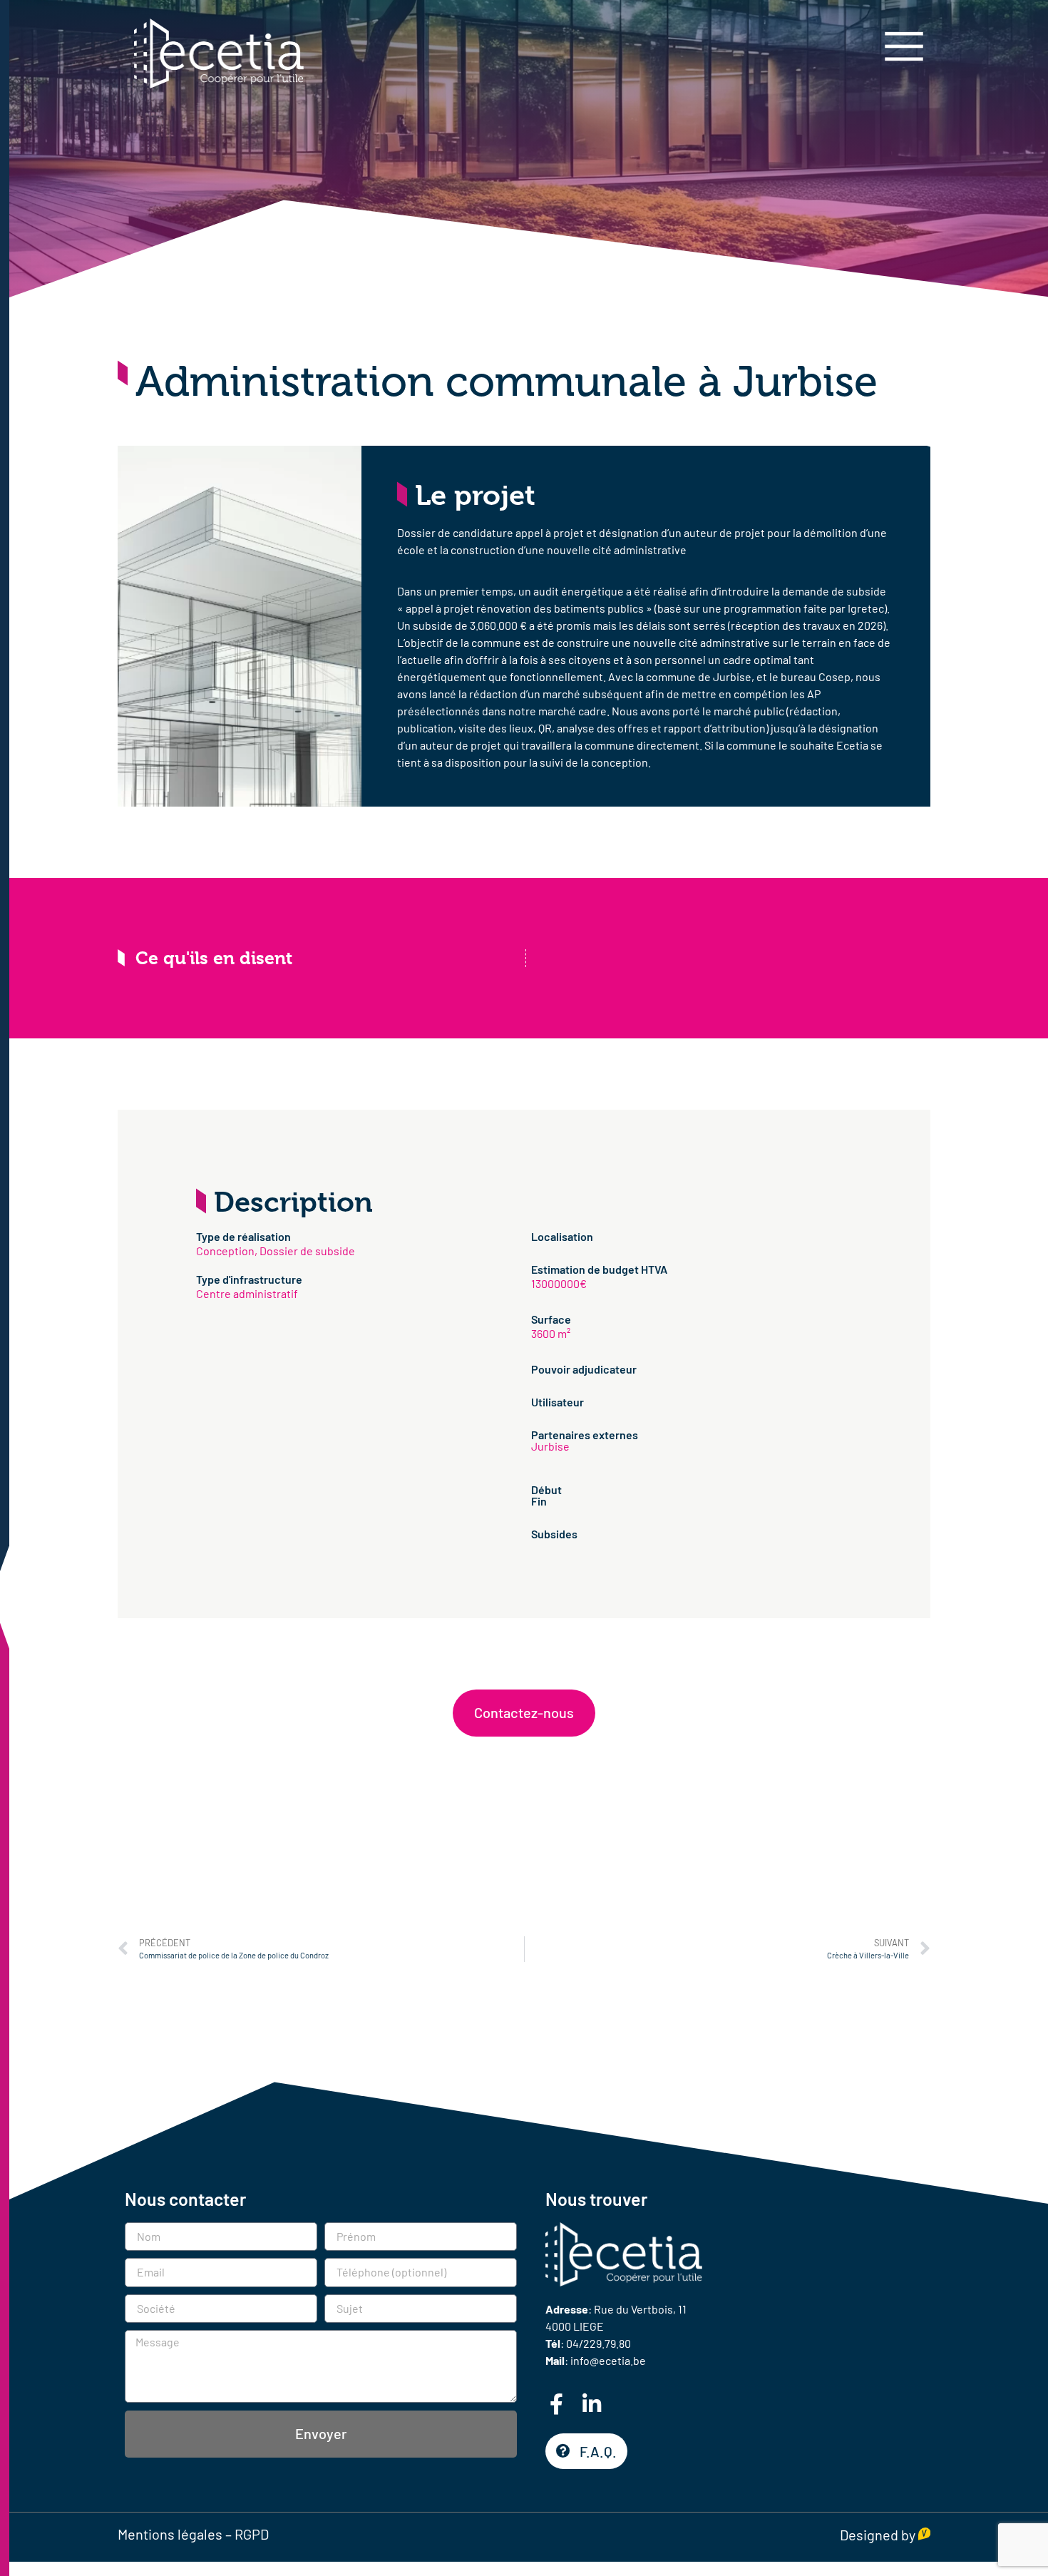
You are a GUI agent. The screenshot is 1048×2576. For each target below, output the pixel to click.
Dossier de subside (307, 1251)
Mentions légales (170, 2534)
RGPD (252, 2534)
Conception (225, 1251)
